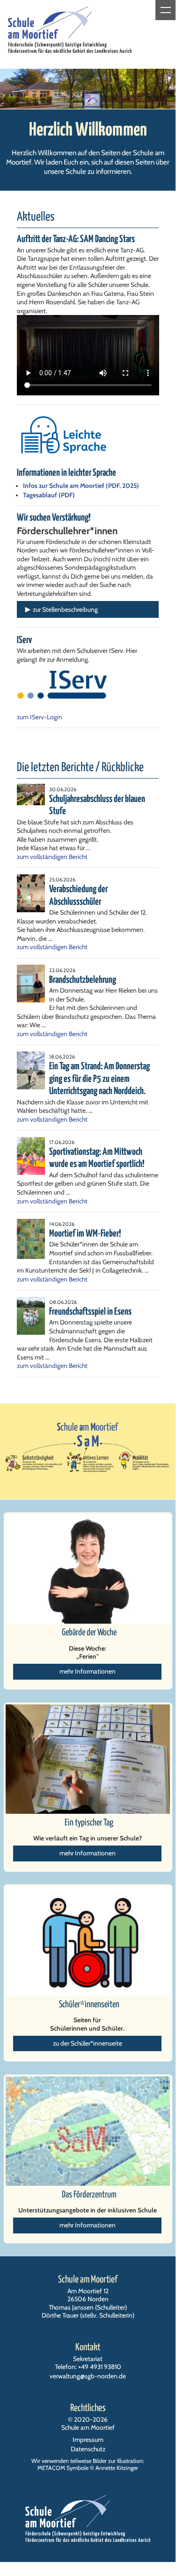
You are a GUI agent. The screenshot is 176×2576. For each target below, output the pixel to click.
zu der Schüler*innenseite (88, 2043)
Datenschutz (88, 2449)
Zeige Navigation (165, 10)
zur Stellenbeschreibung (65, 609)
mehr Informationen (88, 1671)
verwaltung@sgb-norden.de (88, 2376)
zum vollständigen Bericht (52, 857)
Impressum (88, 2440)
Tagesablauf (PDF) (49, 495)
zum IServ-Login (40, 717)
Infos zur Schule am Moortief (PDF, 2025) (81, 486)
